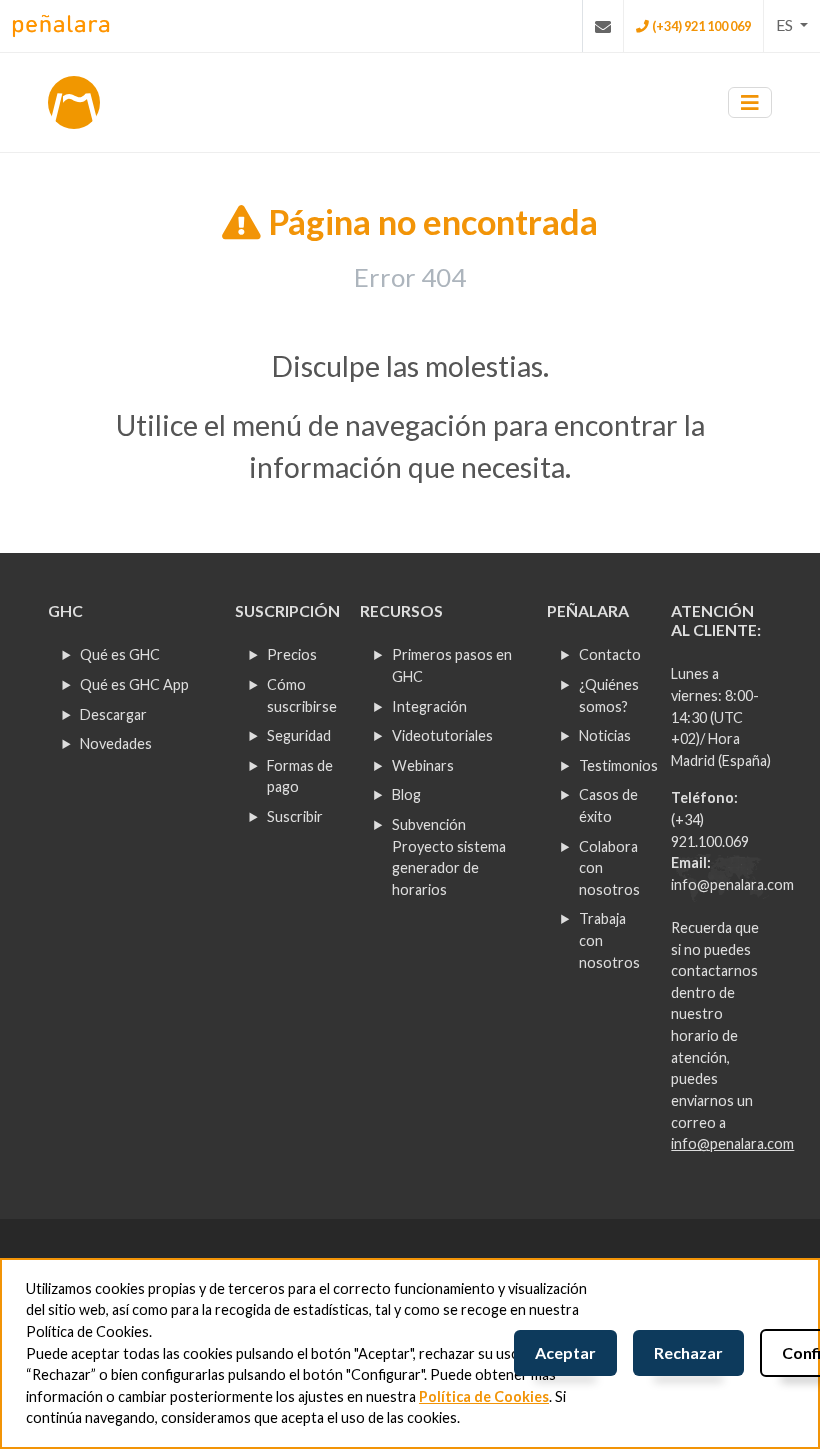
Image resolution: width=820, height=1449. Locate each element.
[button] (792, 25)
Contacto (610, 654)
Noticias (605, 735)
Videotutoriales (442, 735)
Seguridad (299, 735)
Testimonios (618, 765)
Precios (292, 654)
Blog (406, 794)
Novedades (116, 743)
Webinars (423, 765)
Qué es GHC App (134, 684)
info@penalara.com (732, 884)
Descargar (113, 714)
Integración (429, 706)
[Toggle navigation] (750, 102)
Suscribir (295, 816)
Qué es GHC (120, 654)
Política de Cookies (484, 1396)
